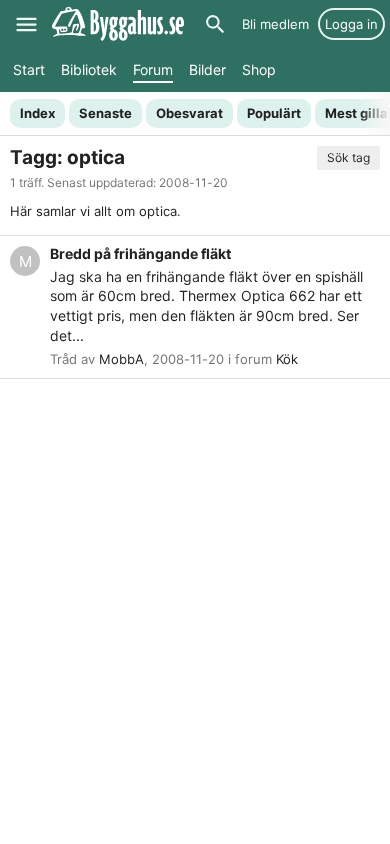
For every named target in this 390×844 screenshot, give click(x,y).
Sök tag (348, 157)
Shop (259, 69)
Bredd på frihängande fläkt (140, 253)
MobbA (121, 359)
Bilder (207, 69)
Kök (287, 359)
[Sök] (215, 24)
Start (29, 69)
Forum (153, 69)
